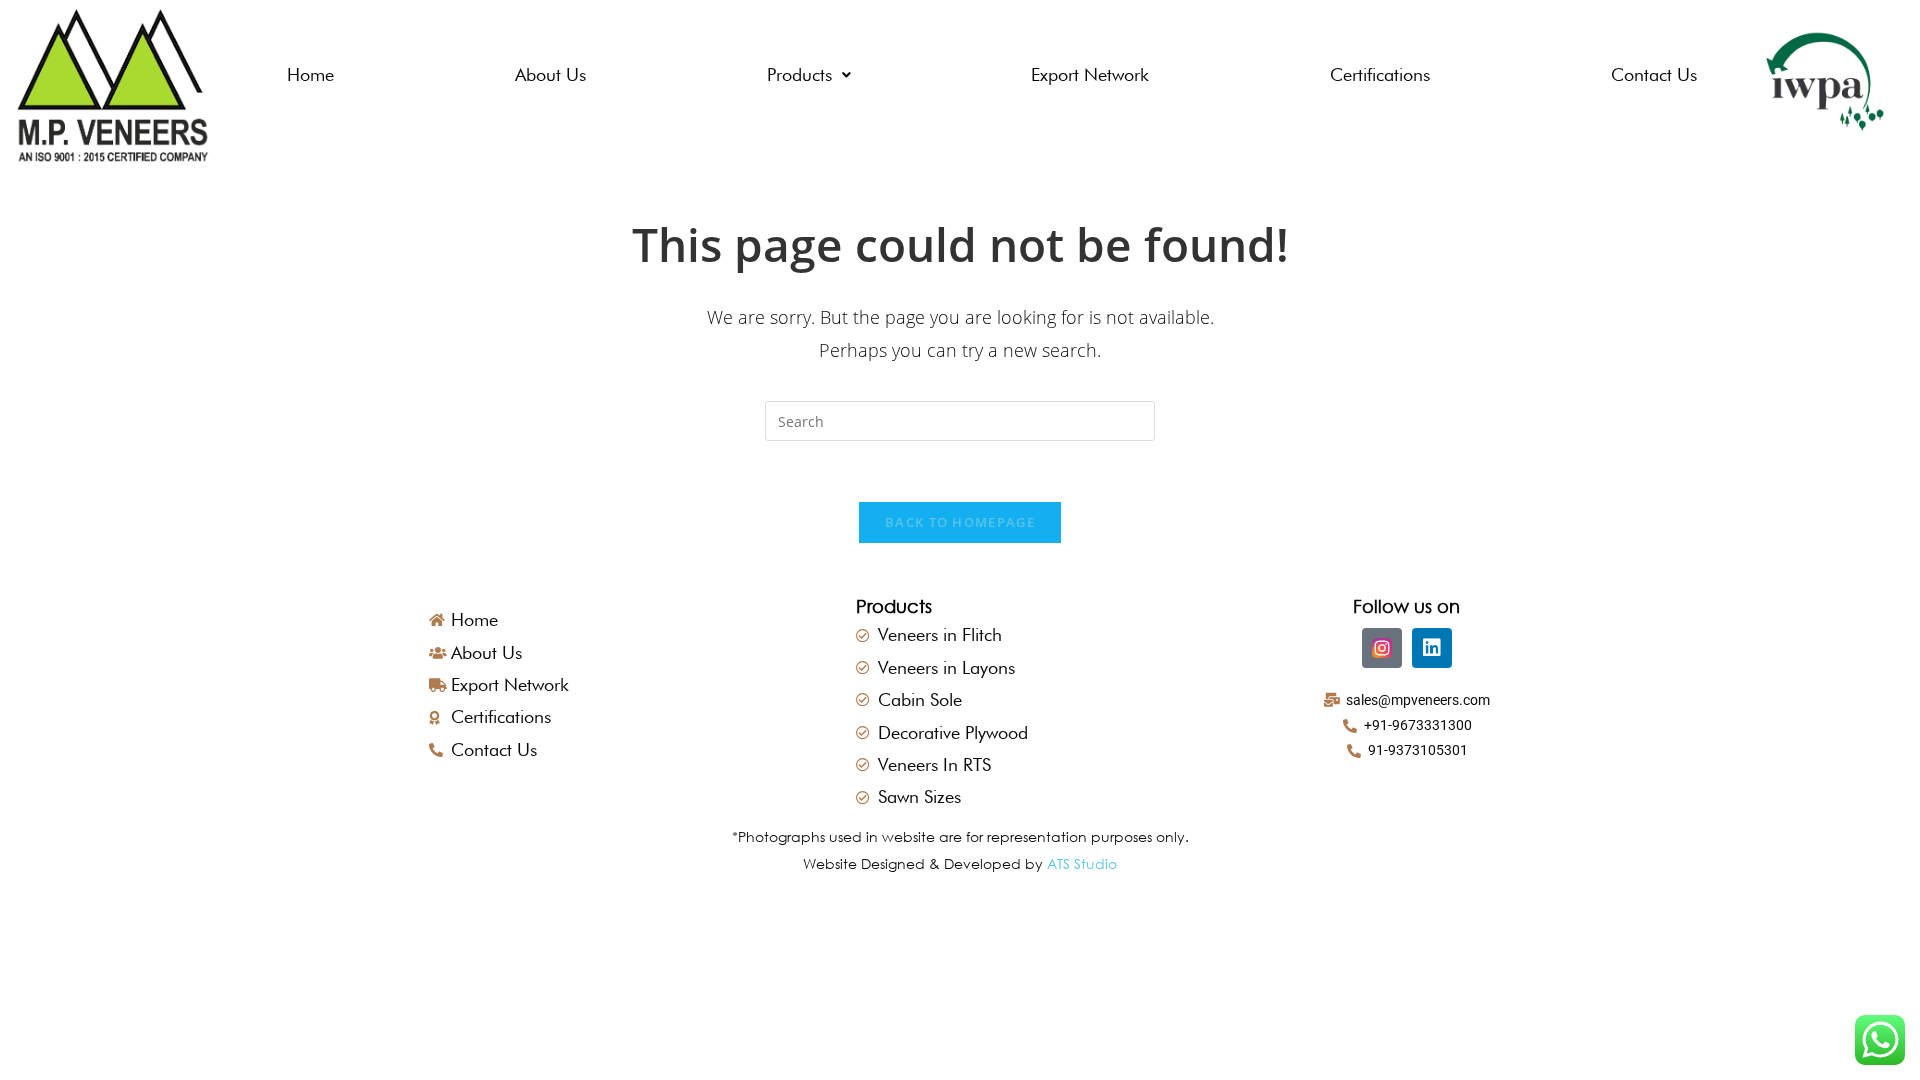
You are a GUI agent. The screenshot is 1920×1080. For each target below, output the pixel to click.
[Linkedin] (1432, 648)
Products (799, 74)
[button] (808, 75)
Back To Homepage (960, 522)
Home (310, 74)
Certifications (1380, 74)
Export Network (1090, 74)
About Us (550, 74)
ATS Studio (1082, 863)
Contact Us (1654, 74)
